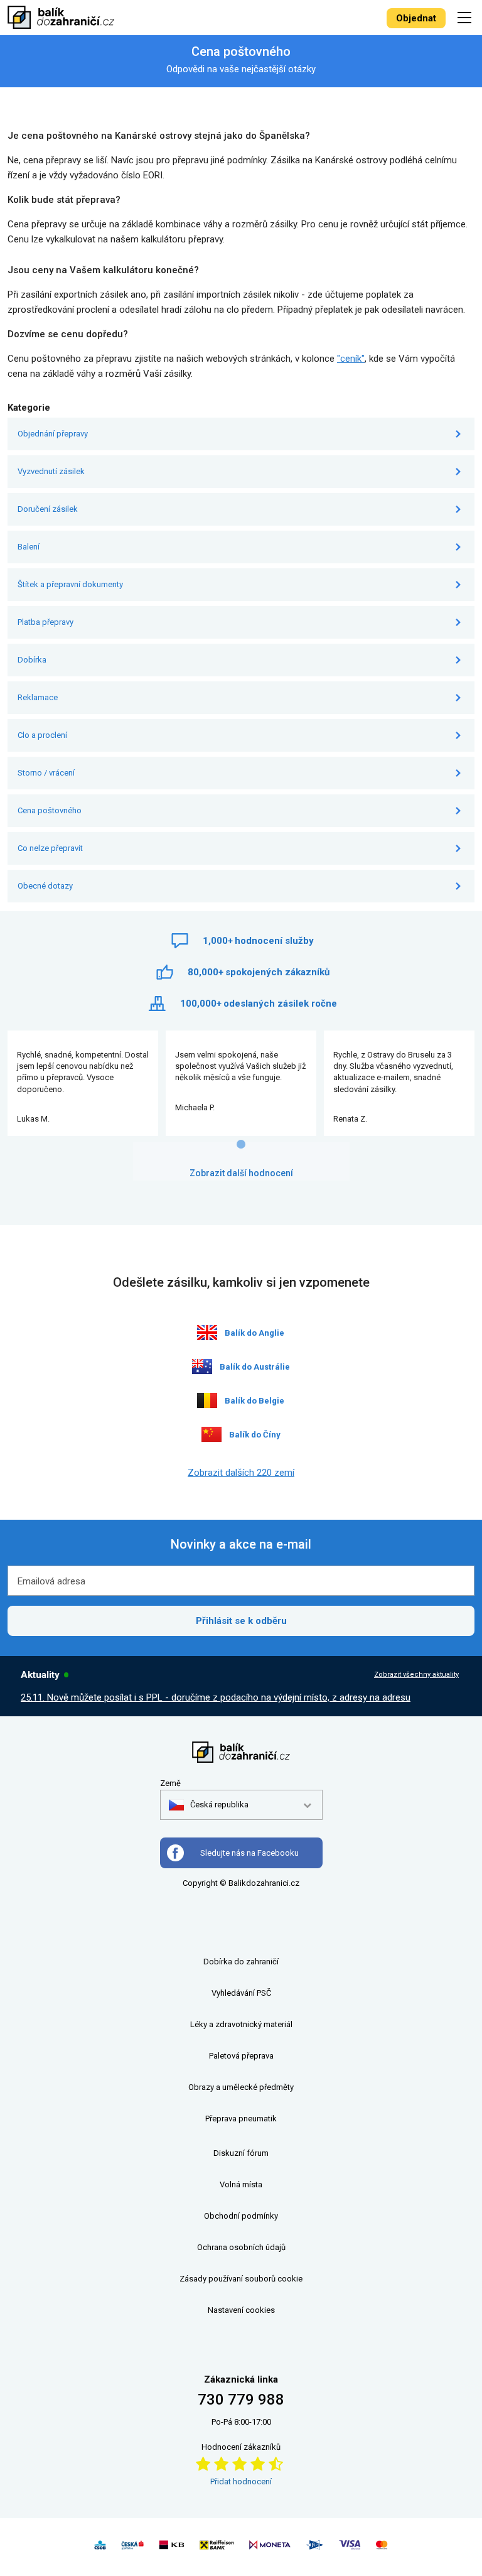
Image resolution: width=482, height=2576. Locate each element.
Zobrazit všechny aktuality (416, 1675)
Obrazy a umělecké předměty (241, 2087)
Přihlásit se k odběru (241, 1621)
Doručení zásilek (48, 509)
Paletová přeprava (241, 2056)
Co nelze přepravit (50, 848)
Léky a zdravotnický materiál (241, 2024)
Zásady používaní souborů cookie (241, 2279)
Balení (29, 547)
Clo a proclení (42, 735)
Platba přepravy (46, 622)
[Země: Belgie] (207, 1400)
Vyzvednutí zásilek (51, 471)
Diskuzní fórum (241, 2153)
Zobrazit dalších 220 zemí (241, 1473)
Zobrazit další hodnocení (241, 1173)
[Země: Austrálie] (202, 1366)
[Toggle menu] (466, 17)
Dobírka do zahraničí (241, 1962)
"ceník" (351, 359)
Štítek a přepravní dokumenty (70, 584)
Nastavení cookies (241, 2310)
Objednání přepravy (53, 434)
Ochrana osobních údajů (241, 2247)
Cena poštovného (50, 810)
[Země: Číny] (212, 1434)
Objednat (416, 18)
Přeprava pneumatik (241, 2119)
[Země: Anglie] (207, 1333)
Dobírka (32, 660)
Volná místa (241, 2184)
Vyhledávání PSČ (241, 1993)
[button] (209, 1805)
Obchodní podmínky (241, 2216)
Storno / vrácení (46, 773)
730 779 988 (241, 2400)
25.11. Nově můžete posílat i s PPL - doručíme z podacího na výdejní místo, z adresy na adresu (216, 1697)
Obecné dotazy (45, 886)
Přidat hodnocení (241, 2481)
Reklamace (38, 697)
